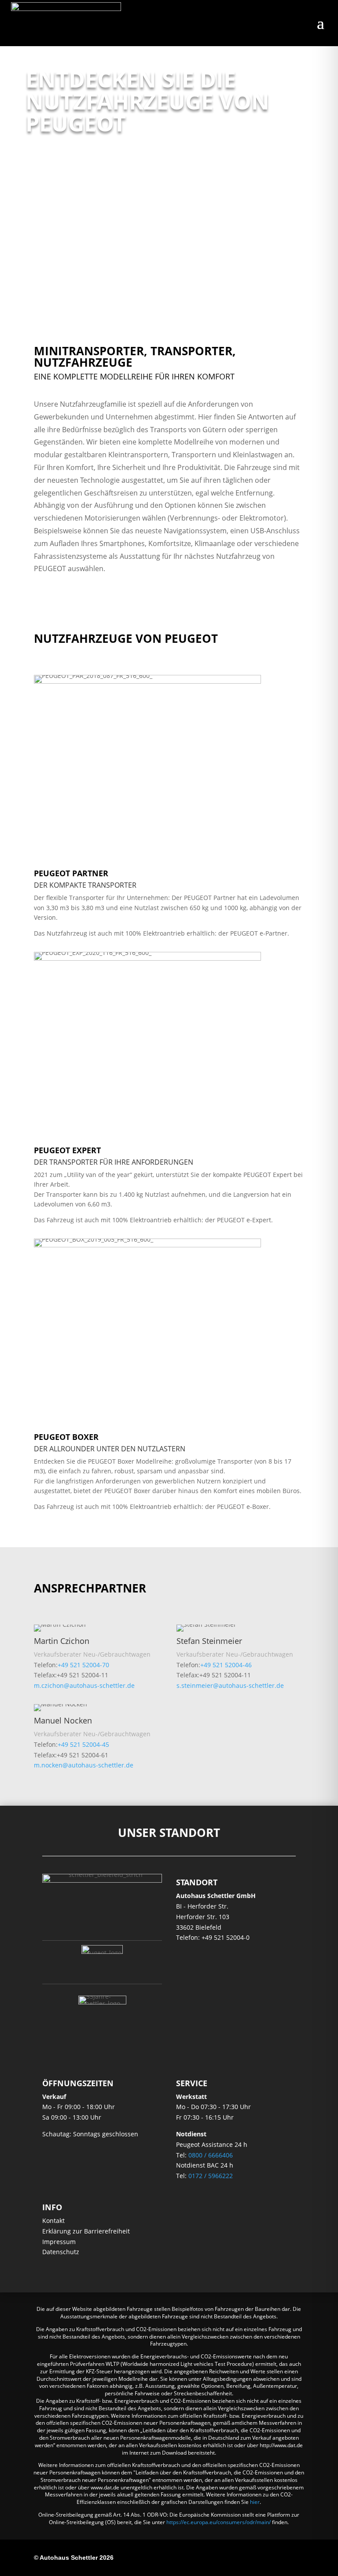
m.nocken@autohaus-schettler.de (84, 1765)
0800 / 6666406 (211, 2155)
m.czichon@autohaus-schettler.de (84, 1685)
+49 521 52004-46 (226, 1665)
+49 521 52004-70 (83, 1665)
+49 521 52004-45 (83, 1744)
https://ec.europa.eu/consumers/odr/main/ (219, 2522)
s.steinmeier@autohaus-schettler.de (230, 1685)
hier (255, 2502)
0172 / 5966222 (211, 2176)
